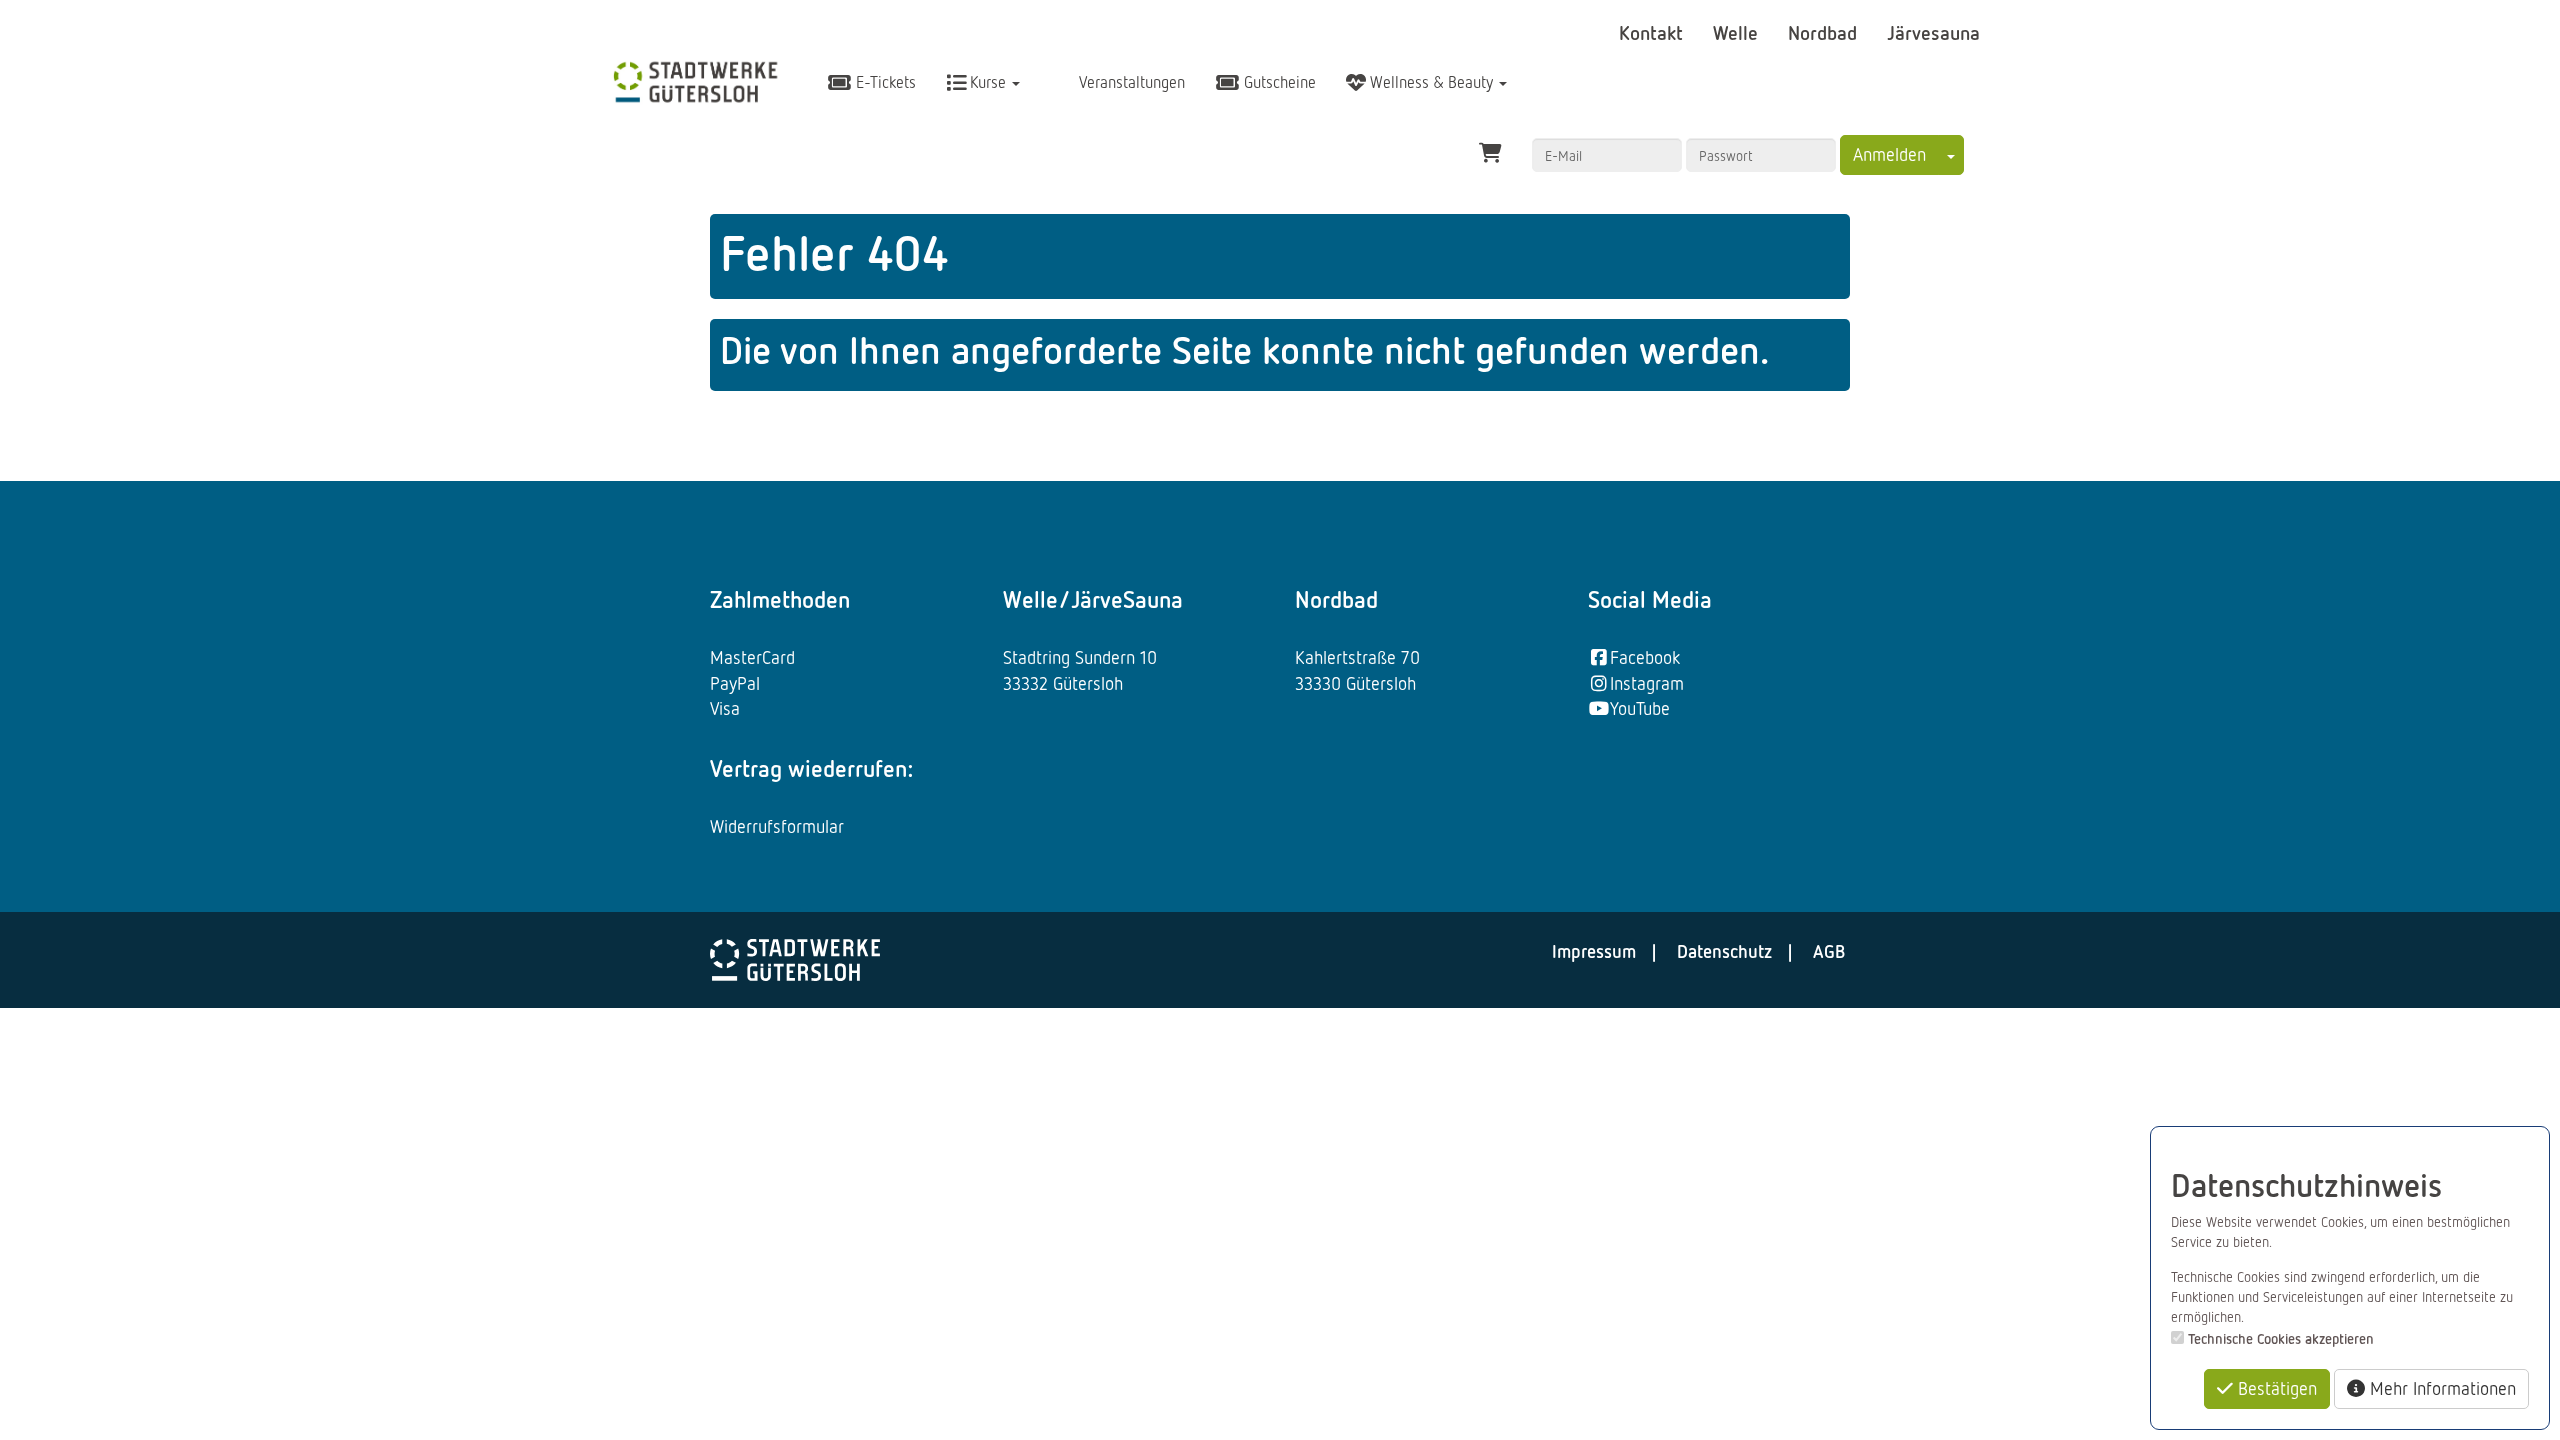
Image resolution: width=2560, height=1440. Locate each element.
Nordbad (1825, 32)
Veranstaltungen (1130, 82)
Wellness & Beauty (1431, 82)
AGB (1829, 951)
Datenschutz (1724, 951)
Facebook (1645, 657)
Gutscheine (1278, 82)
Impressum (1594, 951)
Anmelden (1889, 154)
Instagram (1647, 683)
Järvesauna (1933, 32)
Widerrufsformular (777, 826)
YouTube (1640, 708)
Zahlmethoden (780, 599)
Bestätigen (2275, 1388)
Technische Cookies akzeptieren (2281, 1338)
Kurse (988, 82)
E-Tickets (884, 82)
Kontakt (1653, 32)
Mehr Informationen (2440, 1388)
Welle (1738, 32)
